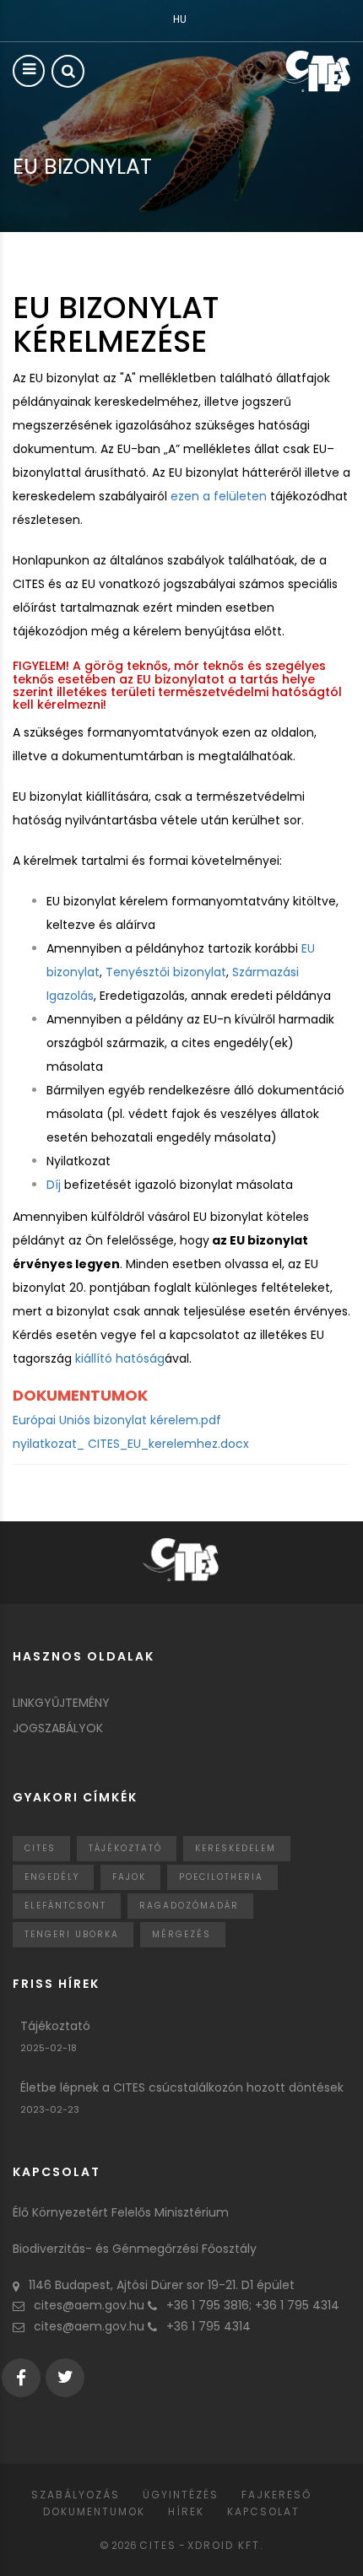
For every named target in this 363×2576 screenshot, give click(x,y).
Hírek (186, 2511)
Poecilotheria (221, 1877)
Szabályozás (76, 2495)
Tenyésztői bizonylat (166, 972)
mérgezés (181, 1934)
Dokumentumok (94, 2511)
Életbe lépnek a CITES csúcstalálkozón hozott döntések (182, 2087)
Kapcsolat (263, 2511)
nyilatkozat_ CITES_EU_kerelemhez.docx (131, 1444)
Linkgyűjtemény (61, 1703)
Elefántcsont (65, 1906)
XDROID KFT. (226, 2545)
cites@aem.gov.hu (89, 2305)
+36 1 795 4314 (209, 2326)
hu (180, 19)
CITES (40, 1848)
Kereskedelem (236, 1848)
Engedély (52, 1877)
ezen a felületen (219, 496)
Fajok (129, 1877)
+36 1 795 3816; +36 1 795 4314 (253, 2305)
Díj (54, 1185)
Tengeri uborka (72, 1934)
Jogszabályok (58, 1728)
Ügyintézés (181, 2495)
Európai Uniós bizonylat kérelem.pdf (117, 1420)
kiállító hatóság (120, 1358)
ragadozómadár (189, 1906)
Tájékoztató (125, 1848)
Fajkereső (276, 2495)
